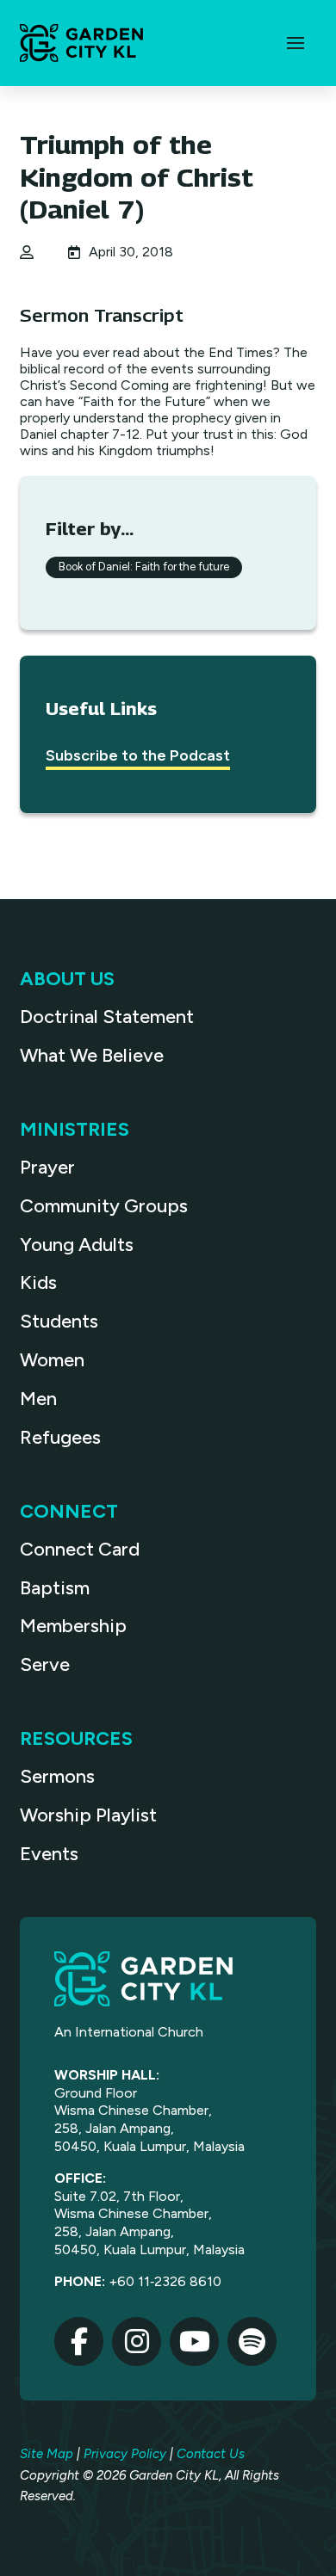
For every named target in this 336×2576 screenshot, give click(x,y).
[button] (296, 43)
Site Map (47, 2454)
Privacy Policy (125, 2454)
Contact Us (211, 2454)
